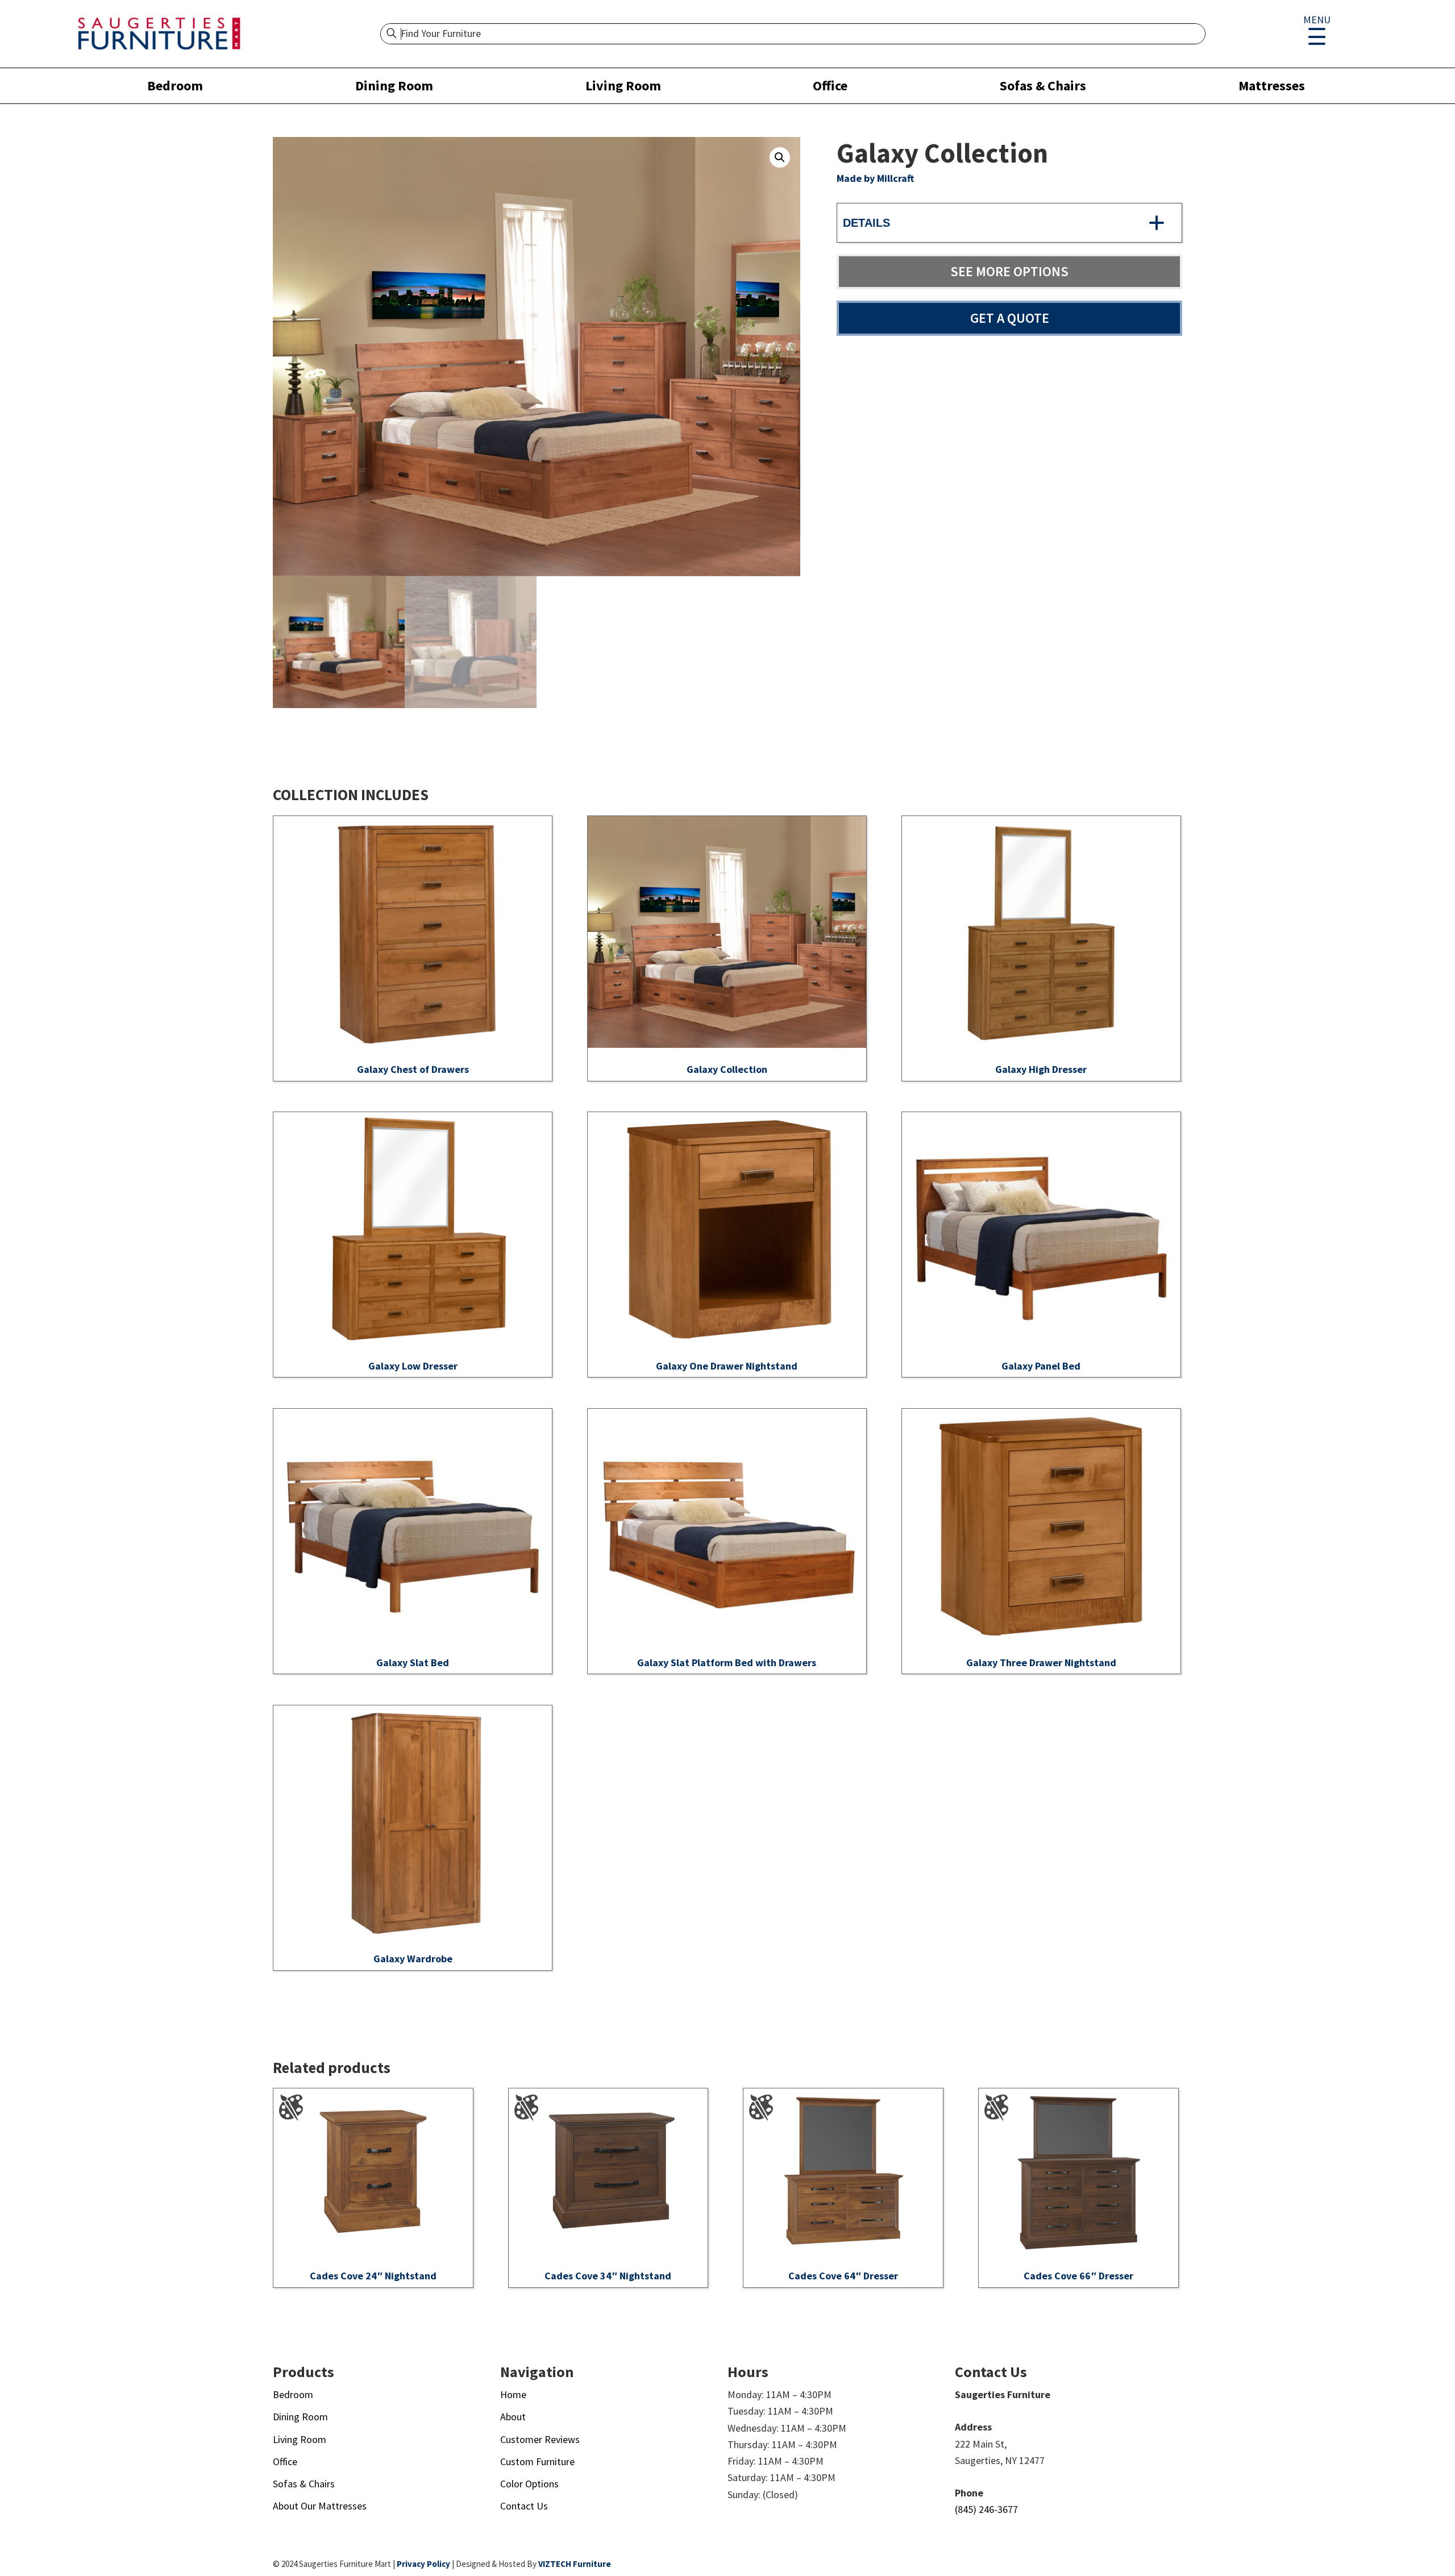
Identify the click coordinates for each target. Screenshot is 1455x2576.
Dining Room (394, 86)
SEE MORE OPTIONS (1009, 271)
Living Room (623, 86)
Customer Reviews (540, 2439)
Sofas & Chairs (1043, 86)
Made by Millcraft (875, 178)
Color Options (529, 2484)
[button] (780, 157)
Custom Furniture (537, 2461)
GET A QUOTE (1010, 318)
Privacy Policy (423, 2564)
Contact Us (524, 2506)
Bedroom (175, 86)
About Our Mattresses (320, 2506)
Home (513, 2394)
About (513, 2417)
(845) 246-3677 (986, 2509)
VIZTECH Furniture (575, 2564)
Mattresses (1272, 86)
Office (830, 86)
